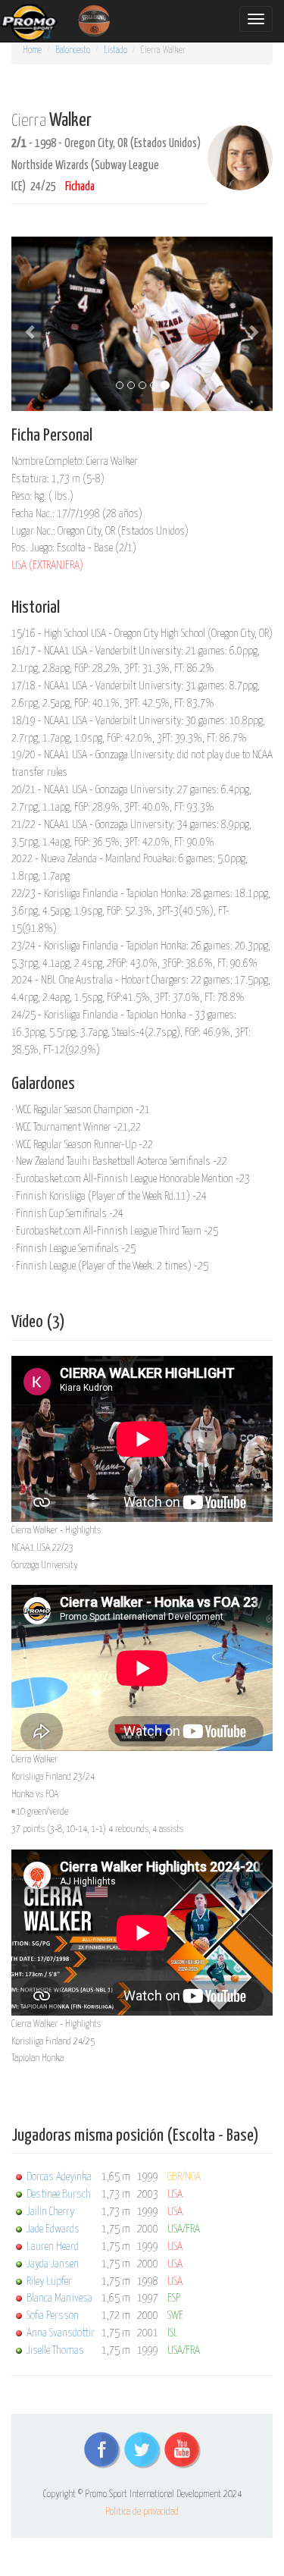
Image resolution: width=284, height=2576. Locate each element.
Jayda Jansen (53, 2264)
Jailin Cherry (50, 2212)
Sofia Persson (53, 2316)
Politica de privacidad (142, 2512)
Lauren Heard (53, 2247)
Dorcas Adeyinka (59, 2177)
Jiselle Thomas (55, 2350)
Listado (115, 50)
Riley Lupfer (49, 2281)
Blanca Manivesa (59, 2298)
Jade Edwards (53, 2229)
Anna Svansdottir (61, 2333)
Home (32, 50)
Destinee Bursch (59, 2194)
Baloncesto (73, 50)
